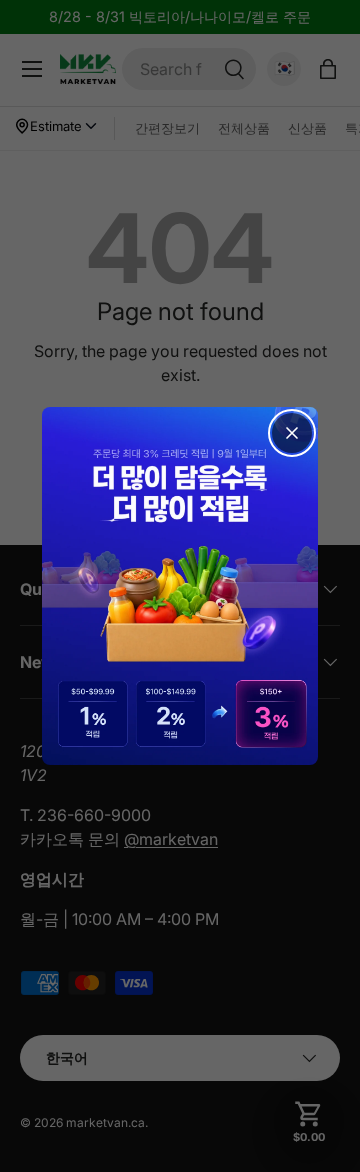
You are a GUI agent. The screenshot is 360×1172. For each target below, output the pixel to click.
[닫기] (292, 433)
